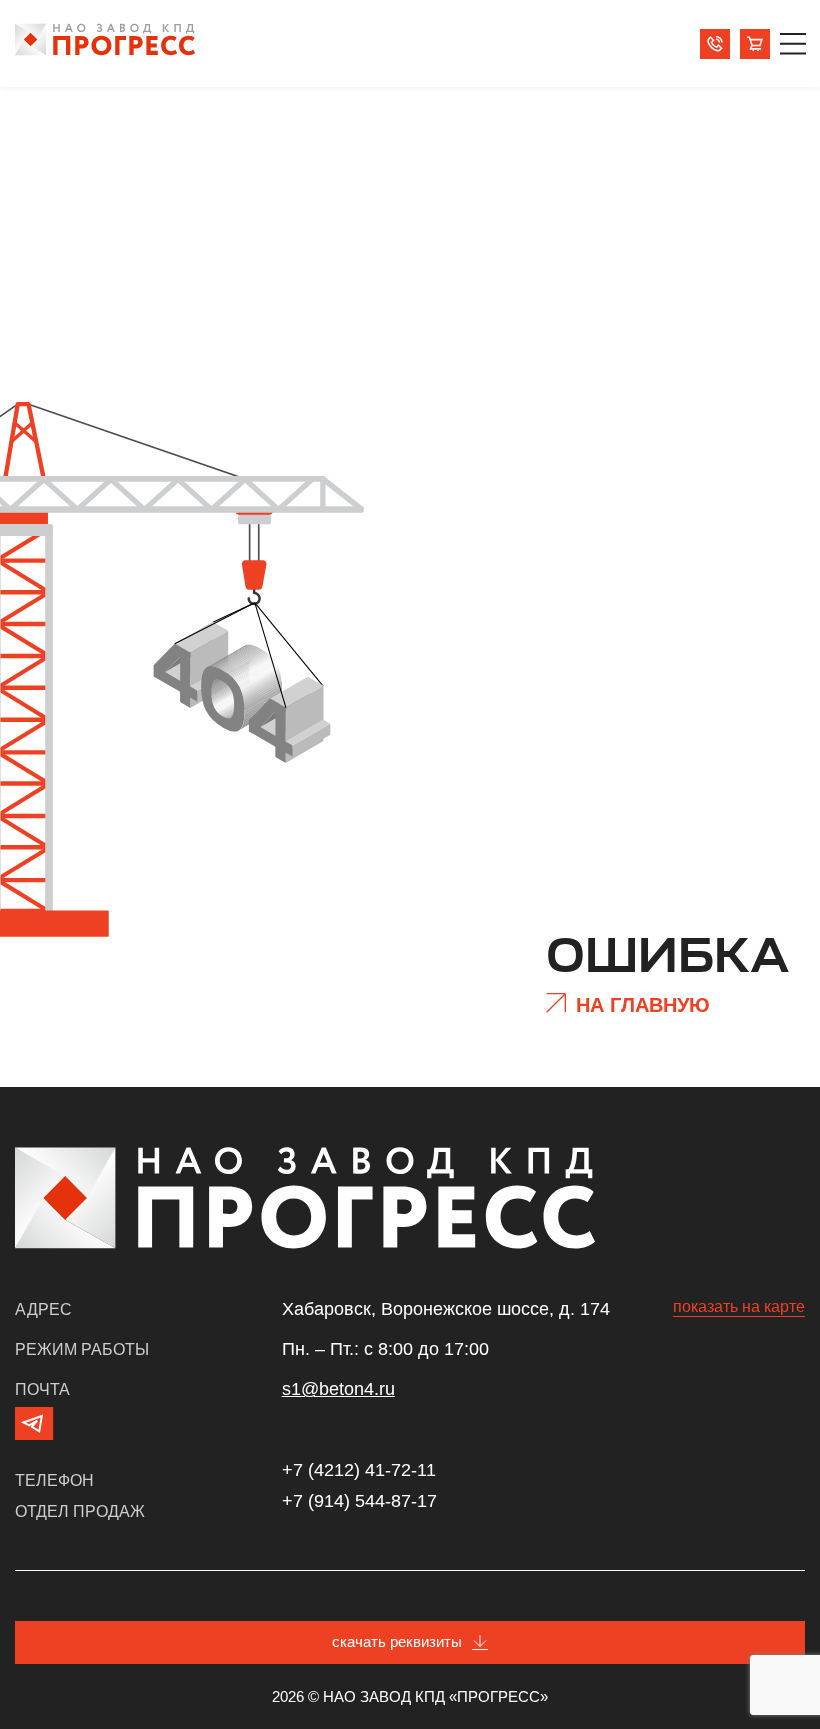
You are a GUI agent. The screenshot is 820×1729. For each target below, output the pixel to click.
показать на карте (739, 1306)
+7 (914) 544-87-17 (359, 1501)
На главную (643, 1005)
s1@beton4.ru (338, 1389)
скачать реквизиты (397, 1641)
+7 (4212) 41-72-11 (359, 1470)
